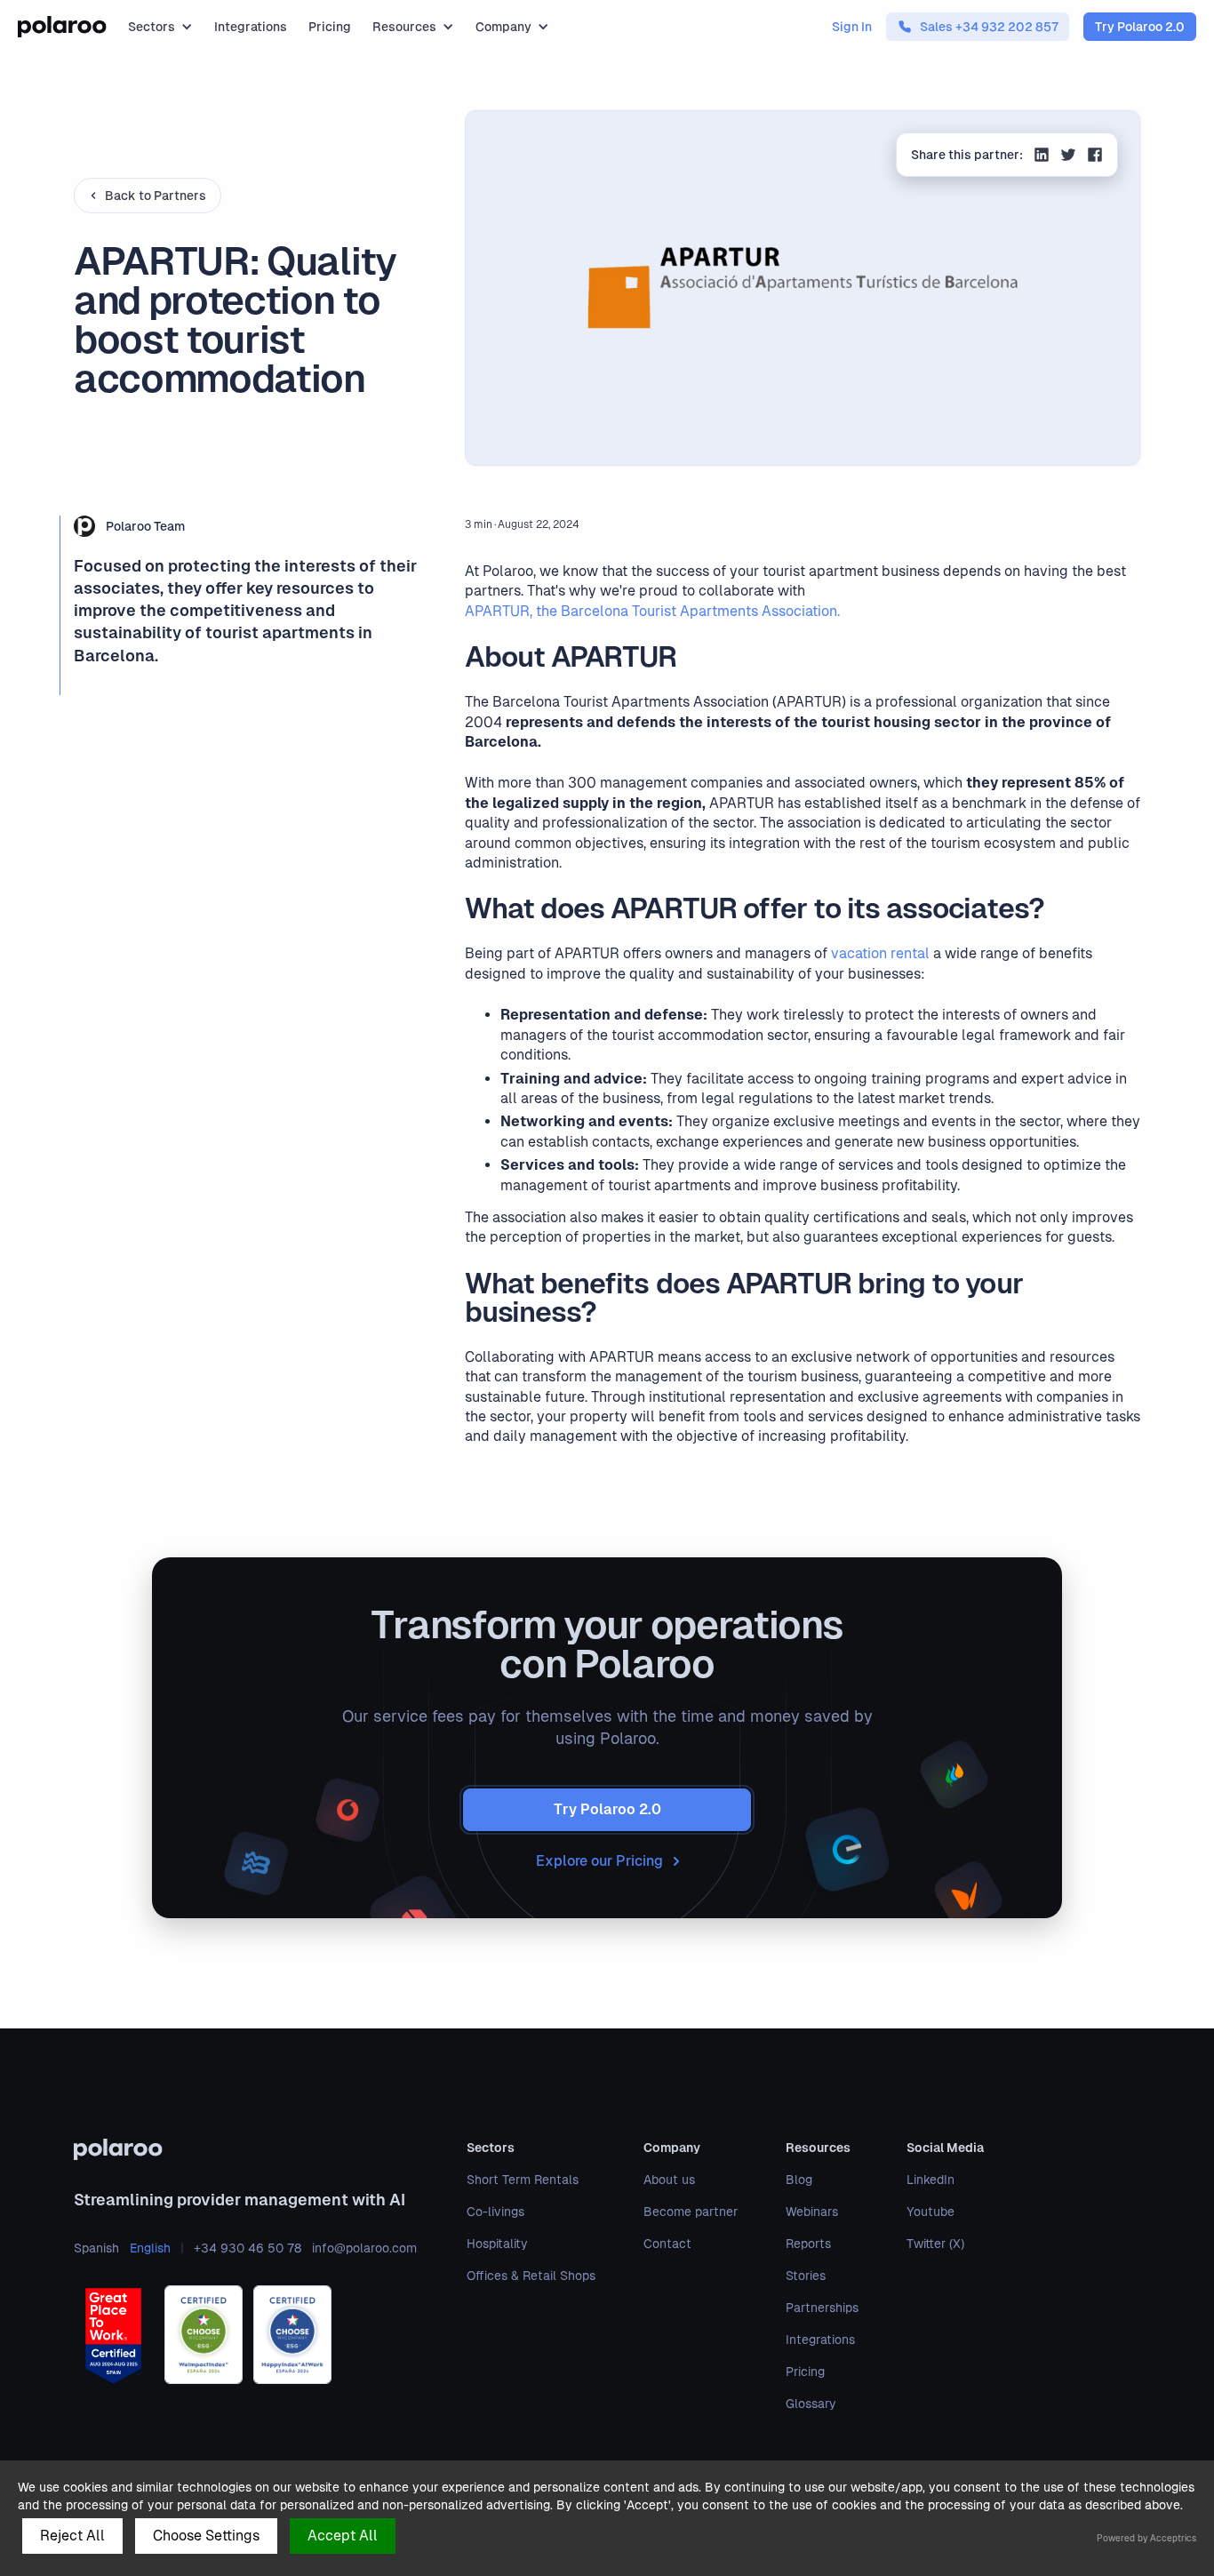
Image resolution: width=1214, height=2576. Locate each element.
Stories (806, 2276)
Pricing (330, 27)
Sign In (852, 27)
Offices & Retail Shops (531, 2276)
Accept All (343, 2536)
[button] (160, 27)
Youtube (930, 2212)
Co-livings (495, 2212)
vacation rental (880, 953)
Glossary (811, 2404)
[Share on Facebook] (1095, 157)
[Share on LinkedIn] (1042, 157)
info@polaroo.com (364, 2248)
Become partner (691, 2212)
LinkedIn (930, 2180)
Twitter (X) (935, 2244)
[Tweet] (1068, 157)
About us (669, 2180)
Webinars (812, 2212)
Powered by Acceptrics (1146, 2538)
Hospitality (497, 2244)
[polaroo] (245, 2149)
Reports (808, 2244)
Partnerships (822, 2308)
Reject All (72, 2536)
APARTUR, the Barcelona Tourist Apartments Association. (652, 611)
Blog (799, 2180)
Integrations (251, 27)
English (150, 2248)
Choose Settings (206, 2536)
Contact (667, 2244)
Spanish (96, 2248)
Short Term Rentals (523, 2180)
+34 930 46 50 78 (248, 2248)
